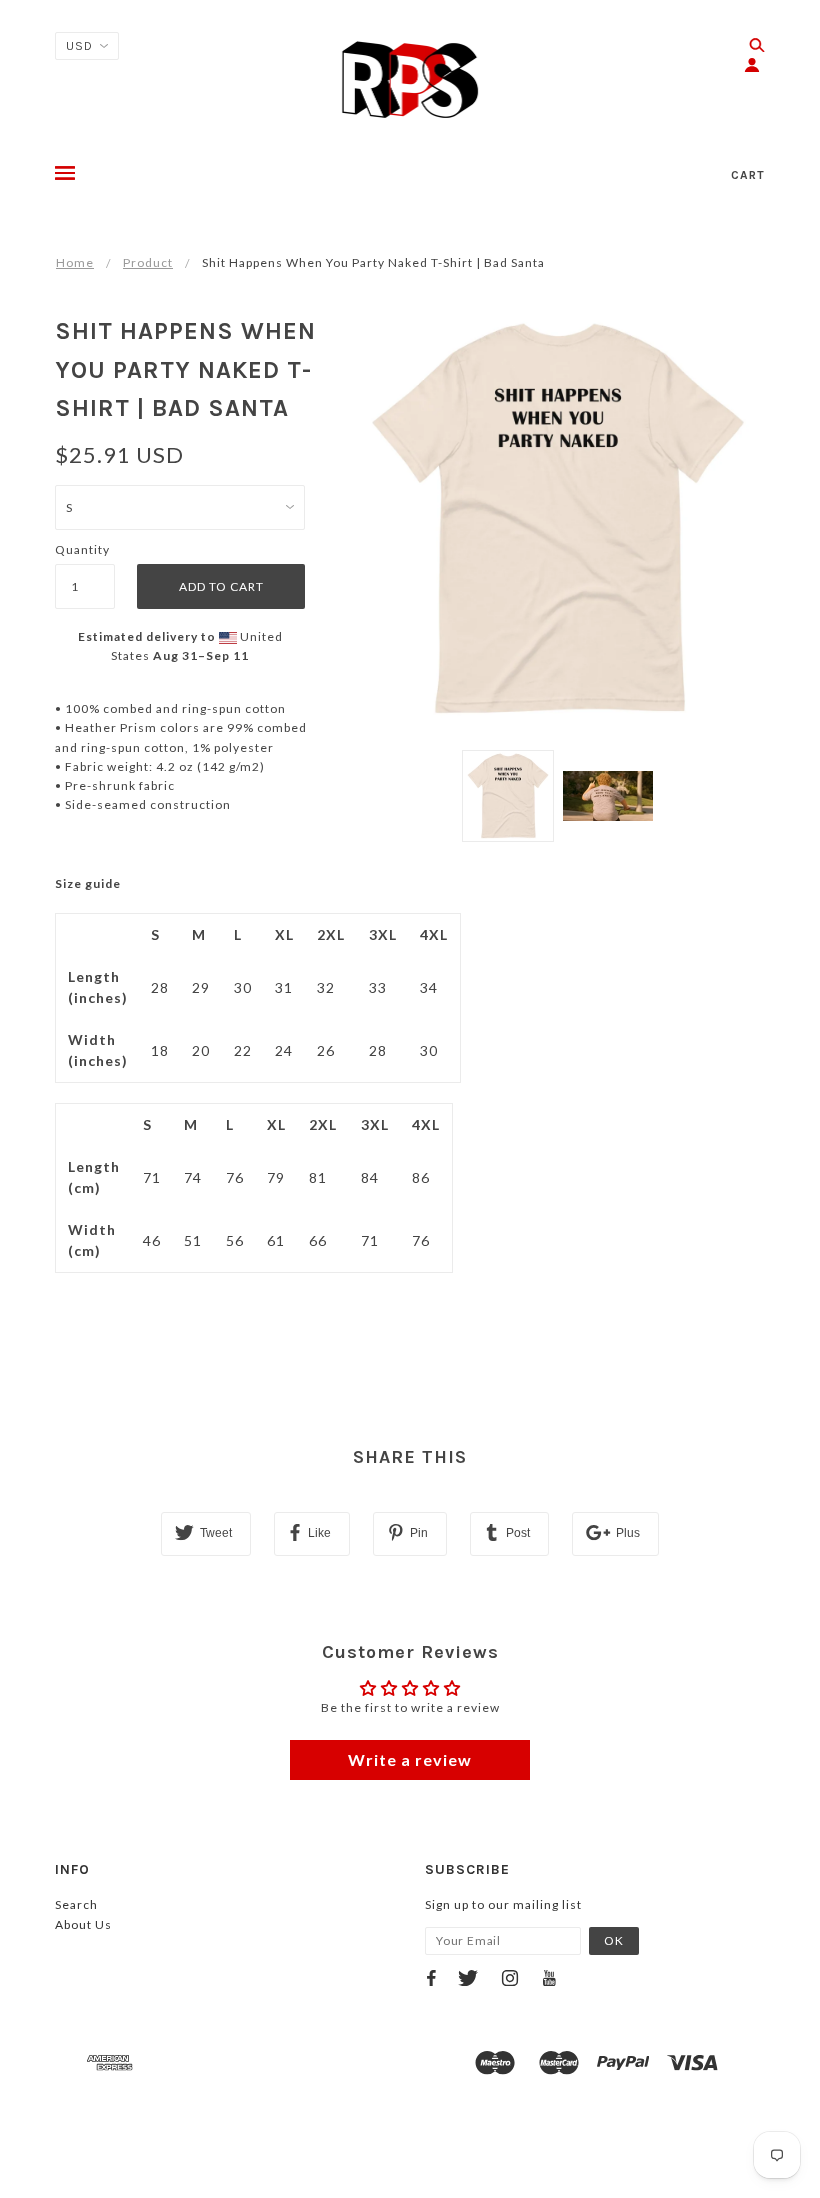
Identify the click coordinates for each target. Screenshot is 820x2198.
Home (75, 262)
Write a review (410, 1759)
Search (76, 1904)
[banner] (410, 80)
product (148, 262)
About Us (83, 1924)
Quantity (82, 549)
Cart (748, 175)
